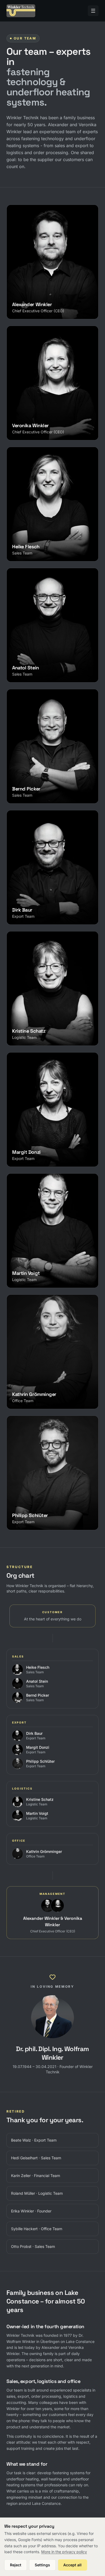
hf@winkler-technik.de (39, 544)
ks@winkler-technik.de (39, 1029)
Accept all (72, 2565)
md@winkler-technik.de (40, 1150)
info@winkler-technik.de (40, 302)
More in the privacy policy (64, 2552)
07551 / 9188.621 (34, 915)
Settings (42, 2565)
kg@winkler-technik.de (39, 1392)
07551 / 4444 (31, 310)
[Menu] (93, 11)
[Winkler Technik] (21, 11)
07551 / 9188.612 (34, 1521)
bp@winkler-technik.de (40, 787)
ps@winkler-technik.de (39, 1513)
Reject (16, 2565)
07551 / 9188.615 (34, 673)
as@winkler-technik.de (39, 665)
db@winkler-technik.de (40, 908)
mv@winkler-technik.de (40, 1271)
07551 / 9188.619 (34, 552)
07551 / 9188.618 (34, 794)
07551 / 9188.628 (35, 1157)
